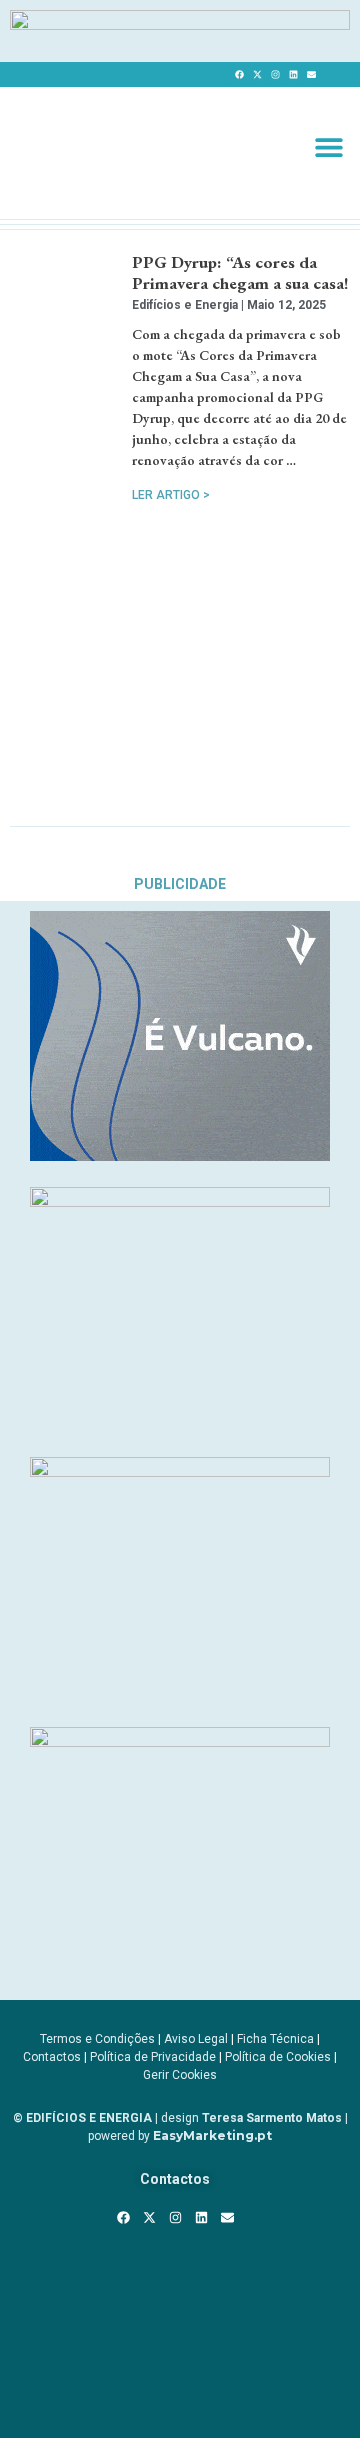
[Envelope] (311, 75)
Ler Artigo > (171, 495)
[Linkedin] (293, 75)
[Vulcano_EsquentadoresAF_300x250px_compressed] (180, 1155)
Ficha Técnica (275, 2039)
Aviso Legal (196, 2039)
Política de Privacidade (153, 2057)
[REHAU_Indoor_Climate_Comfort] (180, 1201)
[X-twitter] (257, 75)
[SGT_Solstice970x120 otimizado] (180, 24)
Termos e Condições (97, 2039)
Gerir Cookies (180, 2075)
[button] (328, 147)
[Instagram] (275, 75)
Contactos (52, 2057)
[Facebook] (239, 75)
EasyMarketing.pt (211, 2135)
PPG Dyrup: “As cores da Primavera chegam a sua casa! (240, 272)
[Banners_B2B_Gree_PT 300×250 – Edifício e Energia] (180, 1471)
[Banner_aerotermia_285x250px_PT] (180, 1741)
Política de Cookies (278, 2057)
